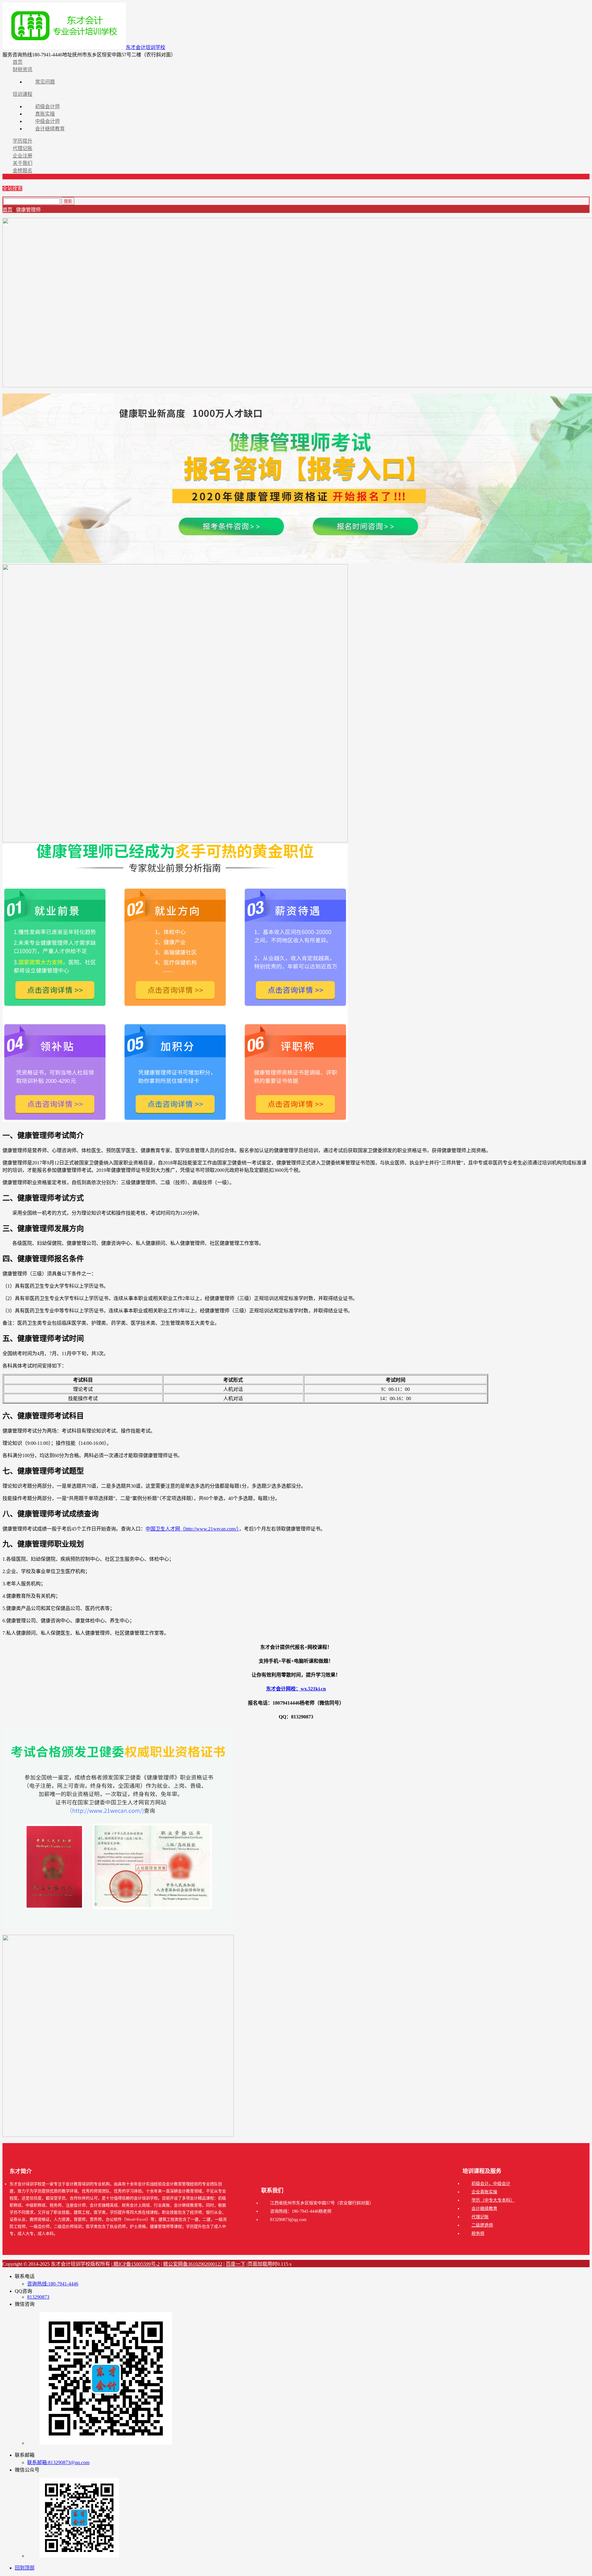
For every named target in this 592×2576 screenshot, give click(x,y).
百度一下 (236, 2264)
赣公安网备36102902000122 (193, 2264)
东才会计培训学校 (146, 47)
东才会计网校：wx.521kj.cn (296, 1689)
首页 (7, 210)
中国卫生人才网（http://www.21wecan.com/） (192, 1529)
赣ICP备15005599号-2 (136, 2264)
